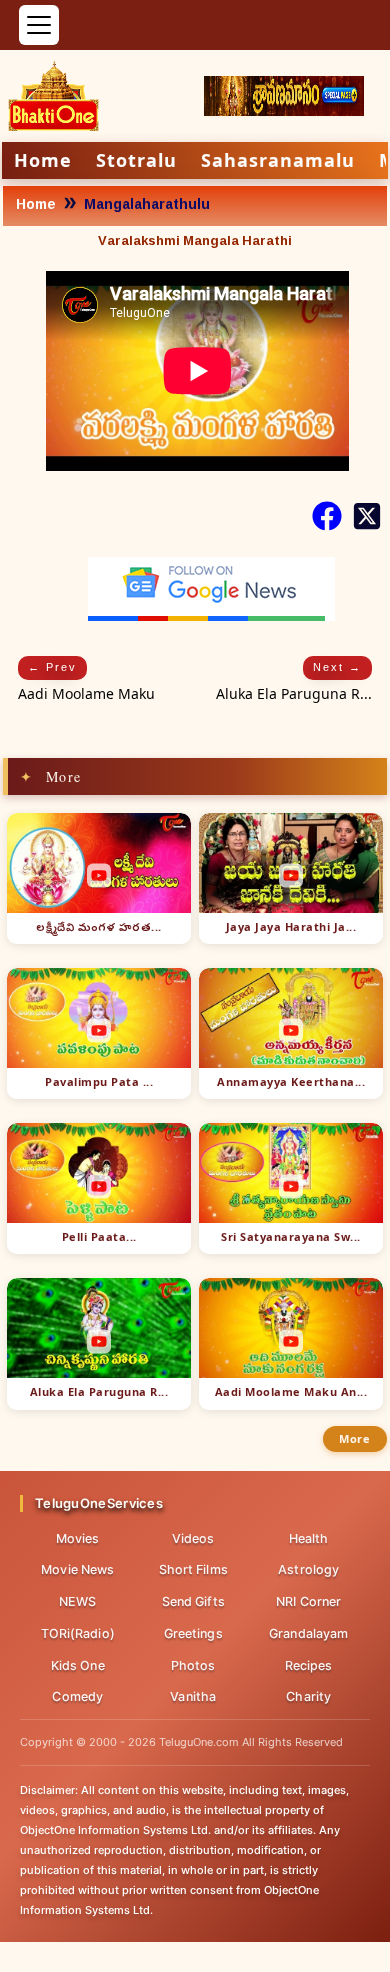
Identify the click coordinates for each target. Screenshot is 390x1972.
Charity (308, 1696)
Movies (78, 1538)
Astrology (308, 1569)
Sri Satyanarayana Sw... (291, 1237)
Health (309, 1538)
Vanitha (193, 1696)
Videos (193, 1538)
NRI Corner (308, 1601)
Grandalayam (308, 1633)
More (355, 1438)
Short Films (193, 1569)
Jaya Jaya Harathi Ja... (291, 927)
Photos (193, 1665)
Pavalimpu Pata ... (99, 1082)
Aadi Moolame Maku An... (291, 1392)
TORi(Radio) (78, 1633)
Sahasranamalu (278, 160)
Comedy (77, 1696)
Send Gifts (193, 1601)
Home (43, 160)
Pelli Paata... (99, 1237)
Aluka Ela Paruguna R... (99, 1392)
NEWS (77, 1601)
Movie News (77, 1569)
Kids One (78, 1665)
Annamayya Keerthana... (291, 1082)
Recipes (309, 1665)
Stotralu (136, 160)
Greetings (193, 1633)
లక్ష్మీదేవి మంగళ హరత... (99, 927)
